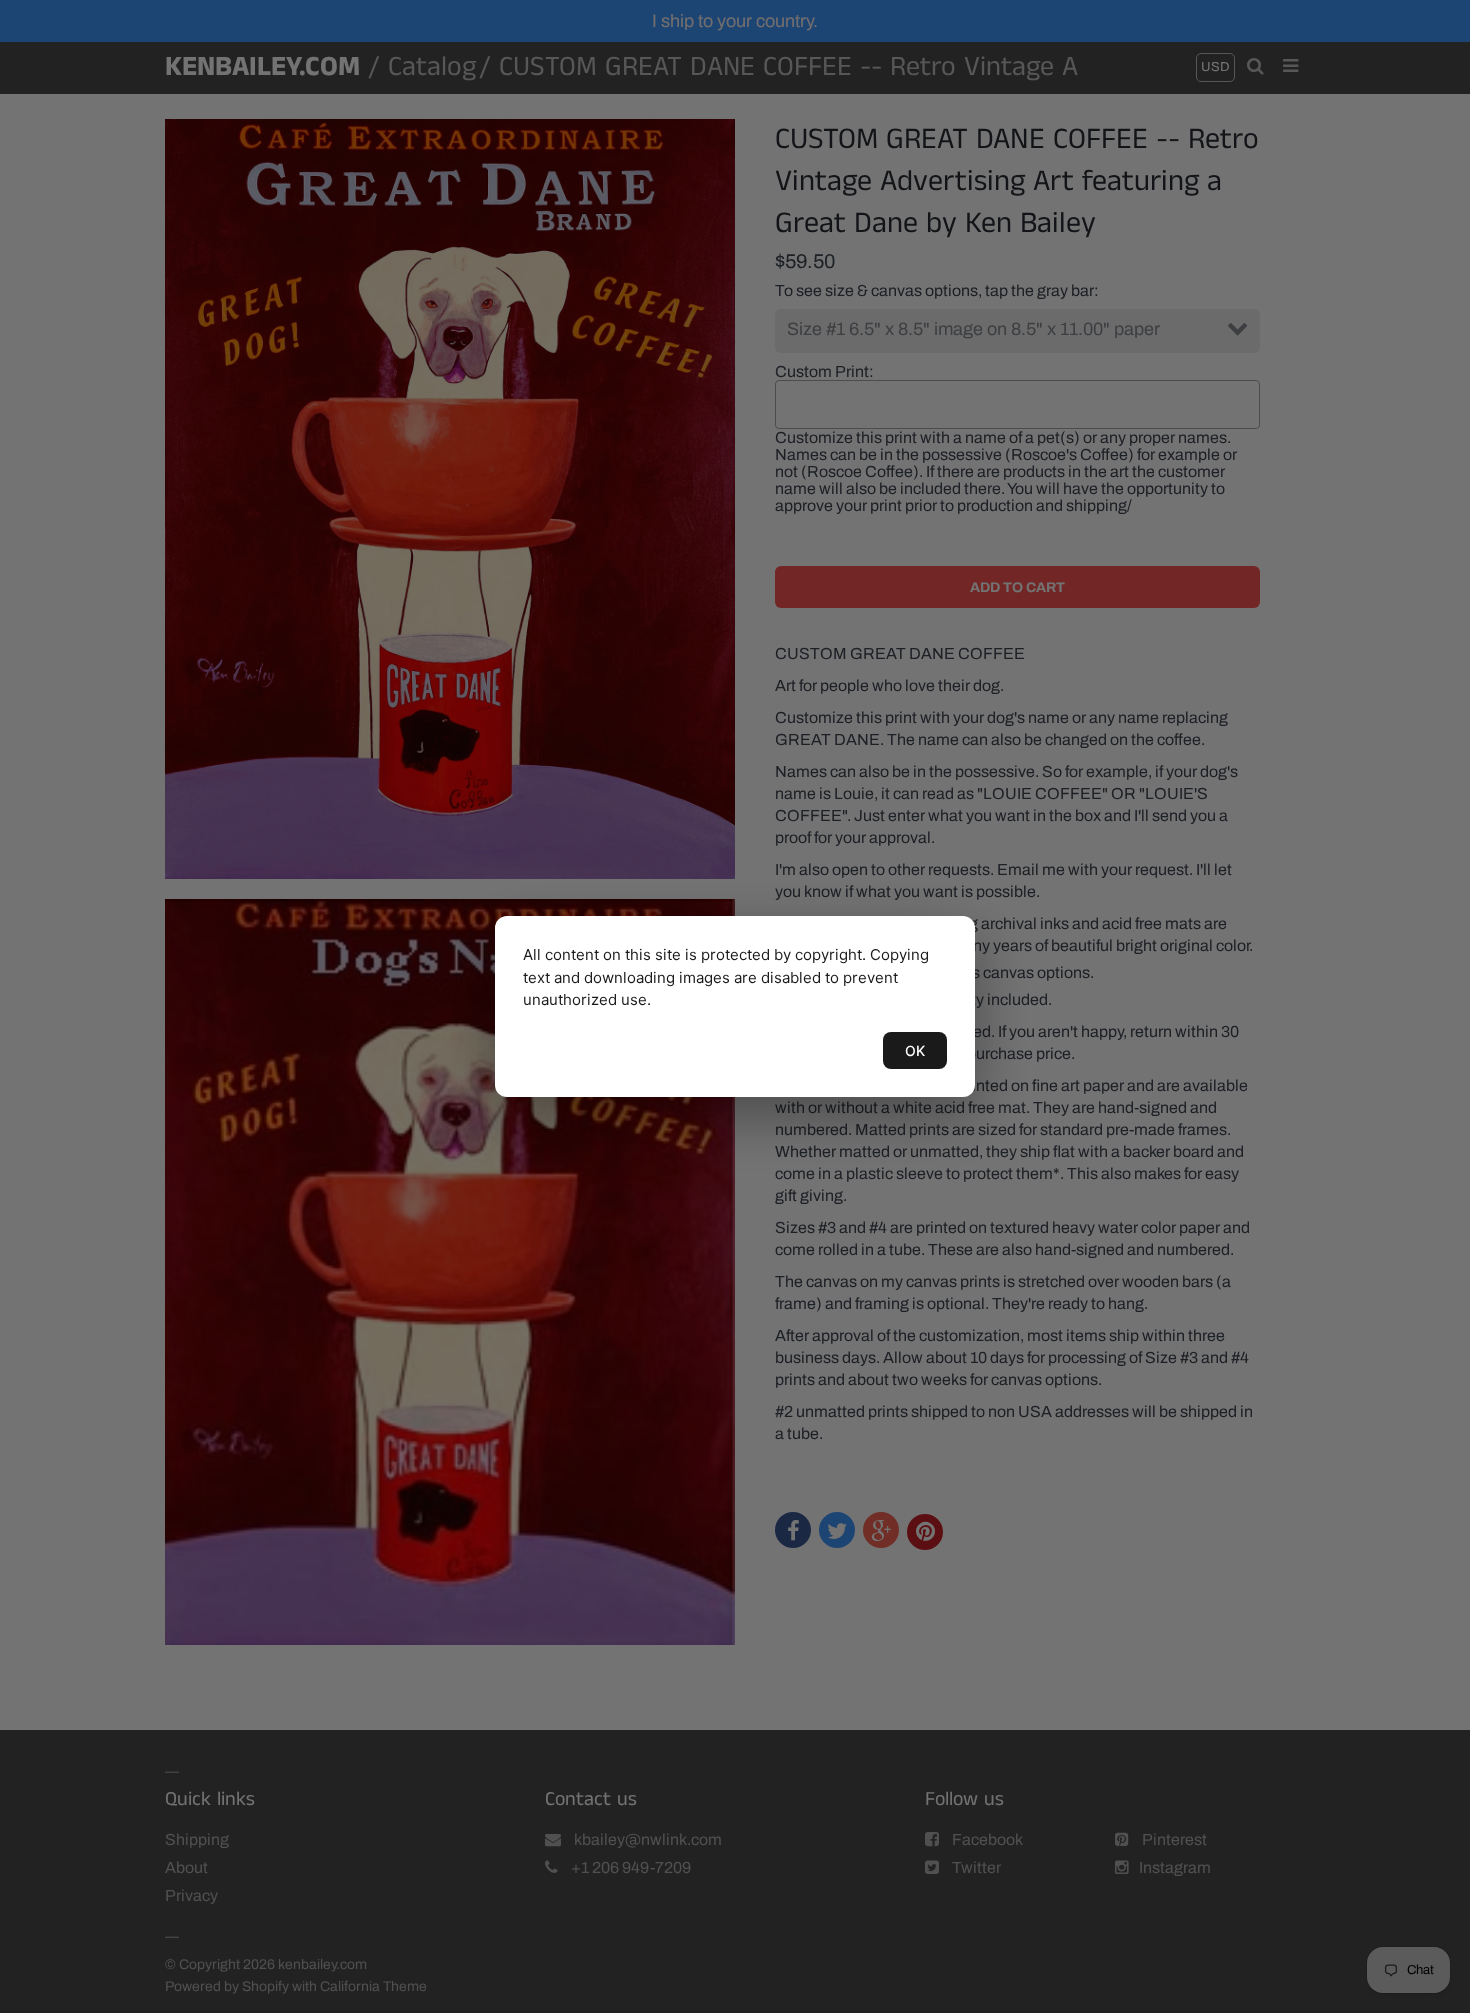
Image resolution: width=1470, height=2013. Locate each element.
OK (915, 1050)
